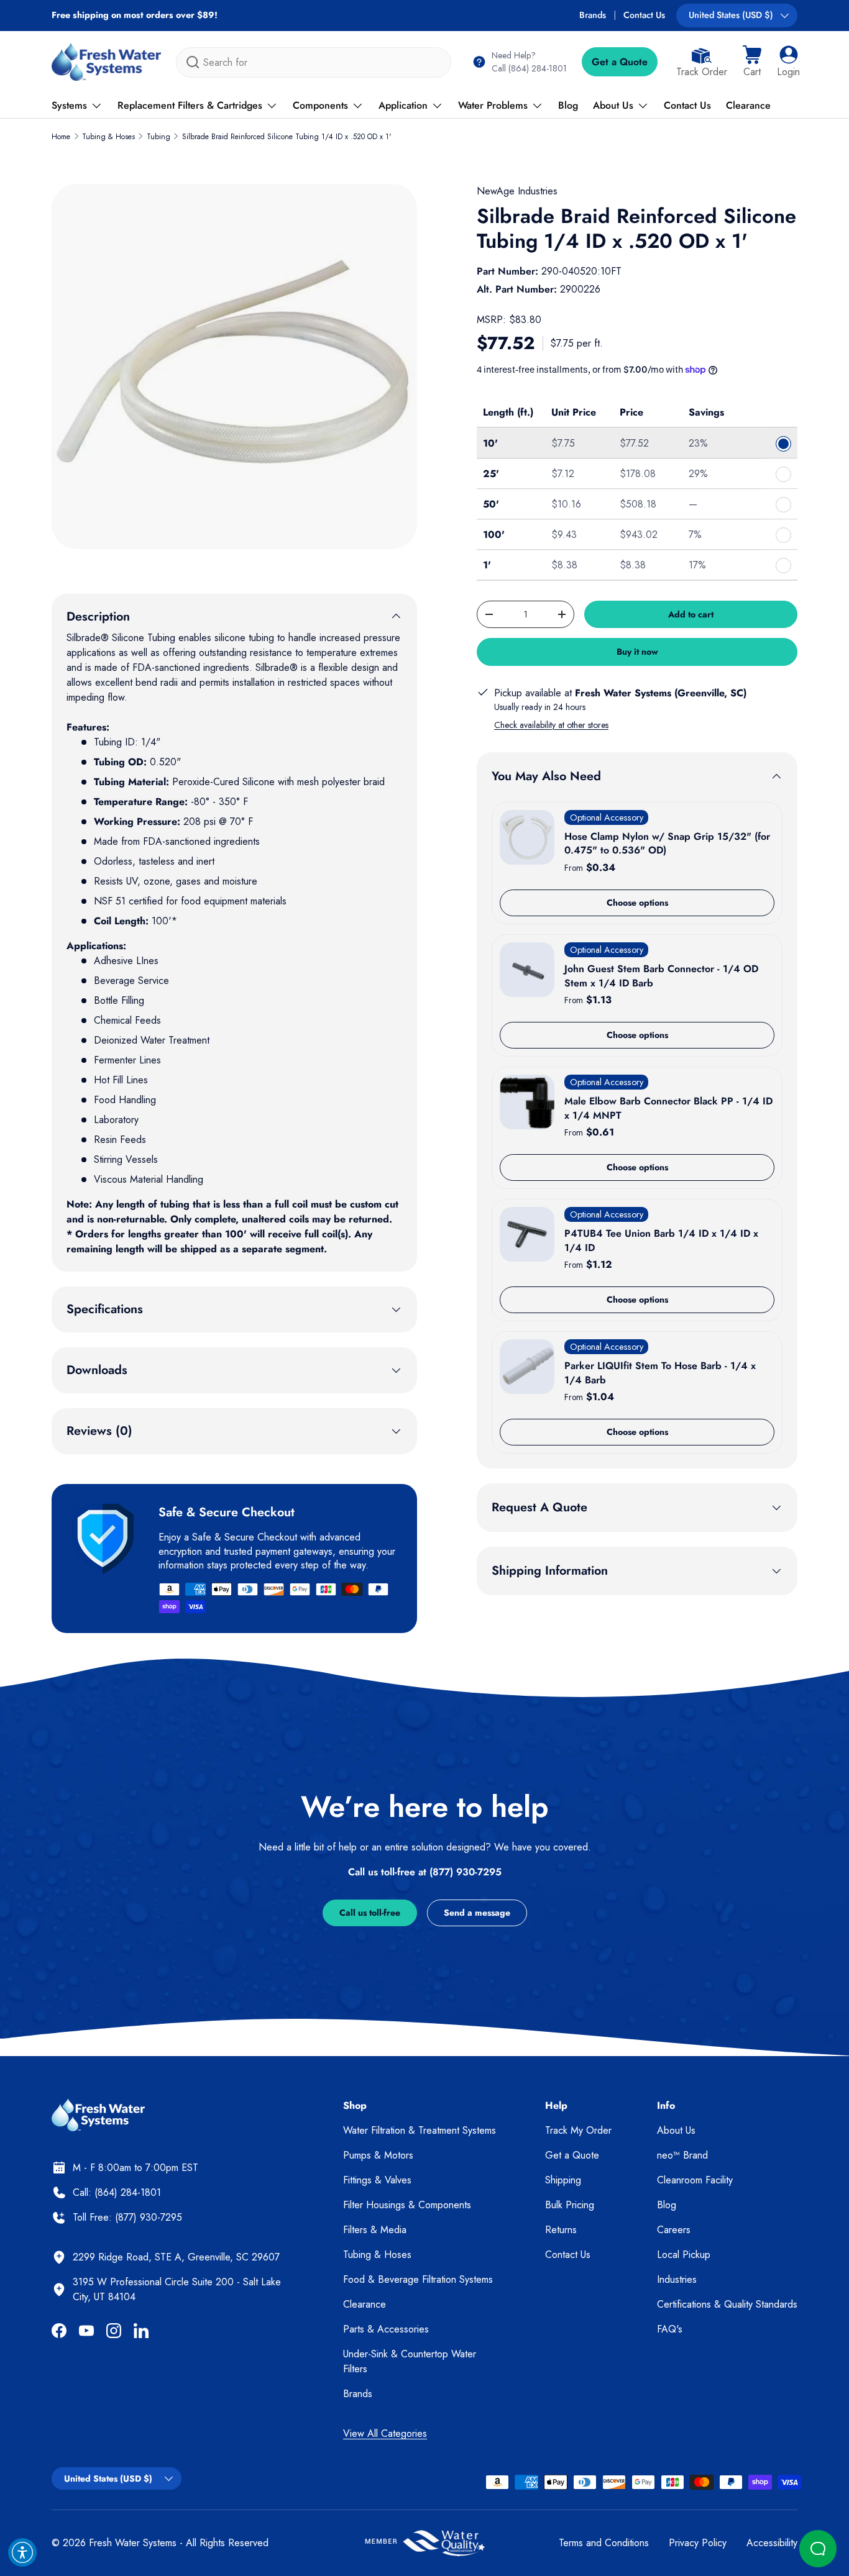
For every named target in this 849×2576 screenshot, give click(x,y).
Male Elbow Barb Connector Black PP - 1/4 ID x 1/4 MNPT (668, 1108)
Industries (677, 2279)
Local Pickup (684, 2255)
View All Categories (385, 2433)
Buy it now (637, 652)
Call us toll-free (370, 1913)
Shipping (563, 2180)
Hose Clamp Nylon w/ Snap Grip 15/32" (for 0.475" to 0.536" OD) (667, 843)
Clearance (748, 105)
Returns (561, 2230)
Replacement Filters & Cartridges (190, 105)
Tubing (158, 137)
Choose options (637, 903)
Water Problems (493, 105)
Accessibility (772, 2543)
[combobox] (314, 62)
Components (320, 105)
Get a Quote (620, 62)
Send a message (477, 1913)
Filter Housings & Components (407, 2205)
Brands (593, 15)
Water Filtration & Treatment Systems (420, 2130)
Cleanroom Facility (695, 2180)
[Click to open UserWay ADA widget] (22, 2552)
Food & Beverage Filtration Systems (418, 2279)
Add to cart (691, 614)
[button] (752, 62)
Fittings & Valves (377, 2180)
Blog (568, 105)
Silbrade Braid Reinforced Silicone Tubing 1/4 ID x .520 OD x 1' (287, 137)
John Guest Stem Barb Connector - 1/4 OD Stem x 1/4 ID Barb (661, 976)
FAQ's (670, 2329)
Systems (69, 105)
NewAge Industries (517, 191)
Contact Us (644, 15)
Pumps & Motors (378, 2155)
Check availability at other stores (551, 725)
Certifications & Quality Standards (727, 2304)
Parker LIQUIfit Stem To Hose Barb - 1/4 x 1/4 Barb (660, 1372)
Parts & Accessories (386, 2329)
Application (403, 105)
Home (61, 137)
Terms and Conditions (604, 2543)
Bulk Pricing (570, 2205)
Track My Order (578, 2130)
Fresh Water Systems (133, 2543)
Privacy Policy (698, 2543)
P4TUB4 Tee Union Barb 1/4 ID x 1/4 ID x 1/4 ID (661, 1240)
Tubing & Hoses (108, 137)
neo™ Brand (682, 2155)
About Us (613, 105)
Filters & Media (375, 2230)
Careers (674, 2230)
